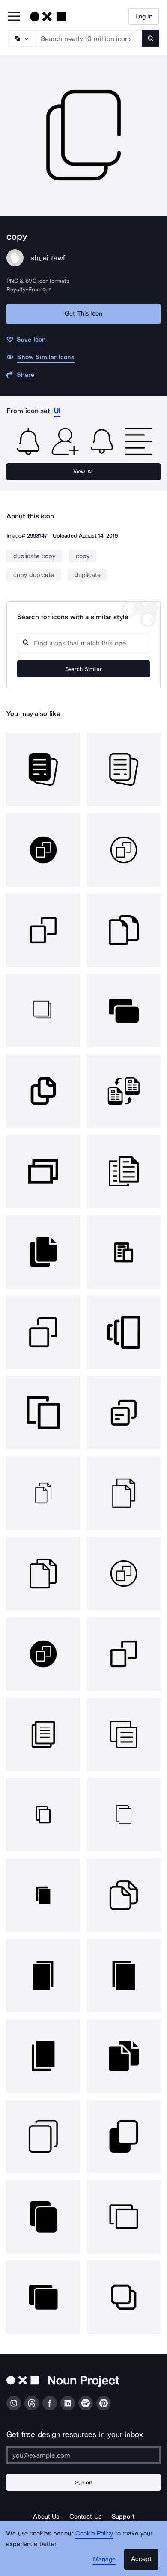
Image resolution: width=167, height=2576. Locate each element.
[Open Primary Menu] (14, 17)
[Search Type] (21, 38)
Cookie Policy (94, 2533)
